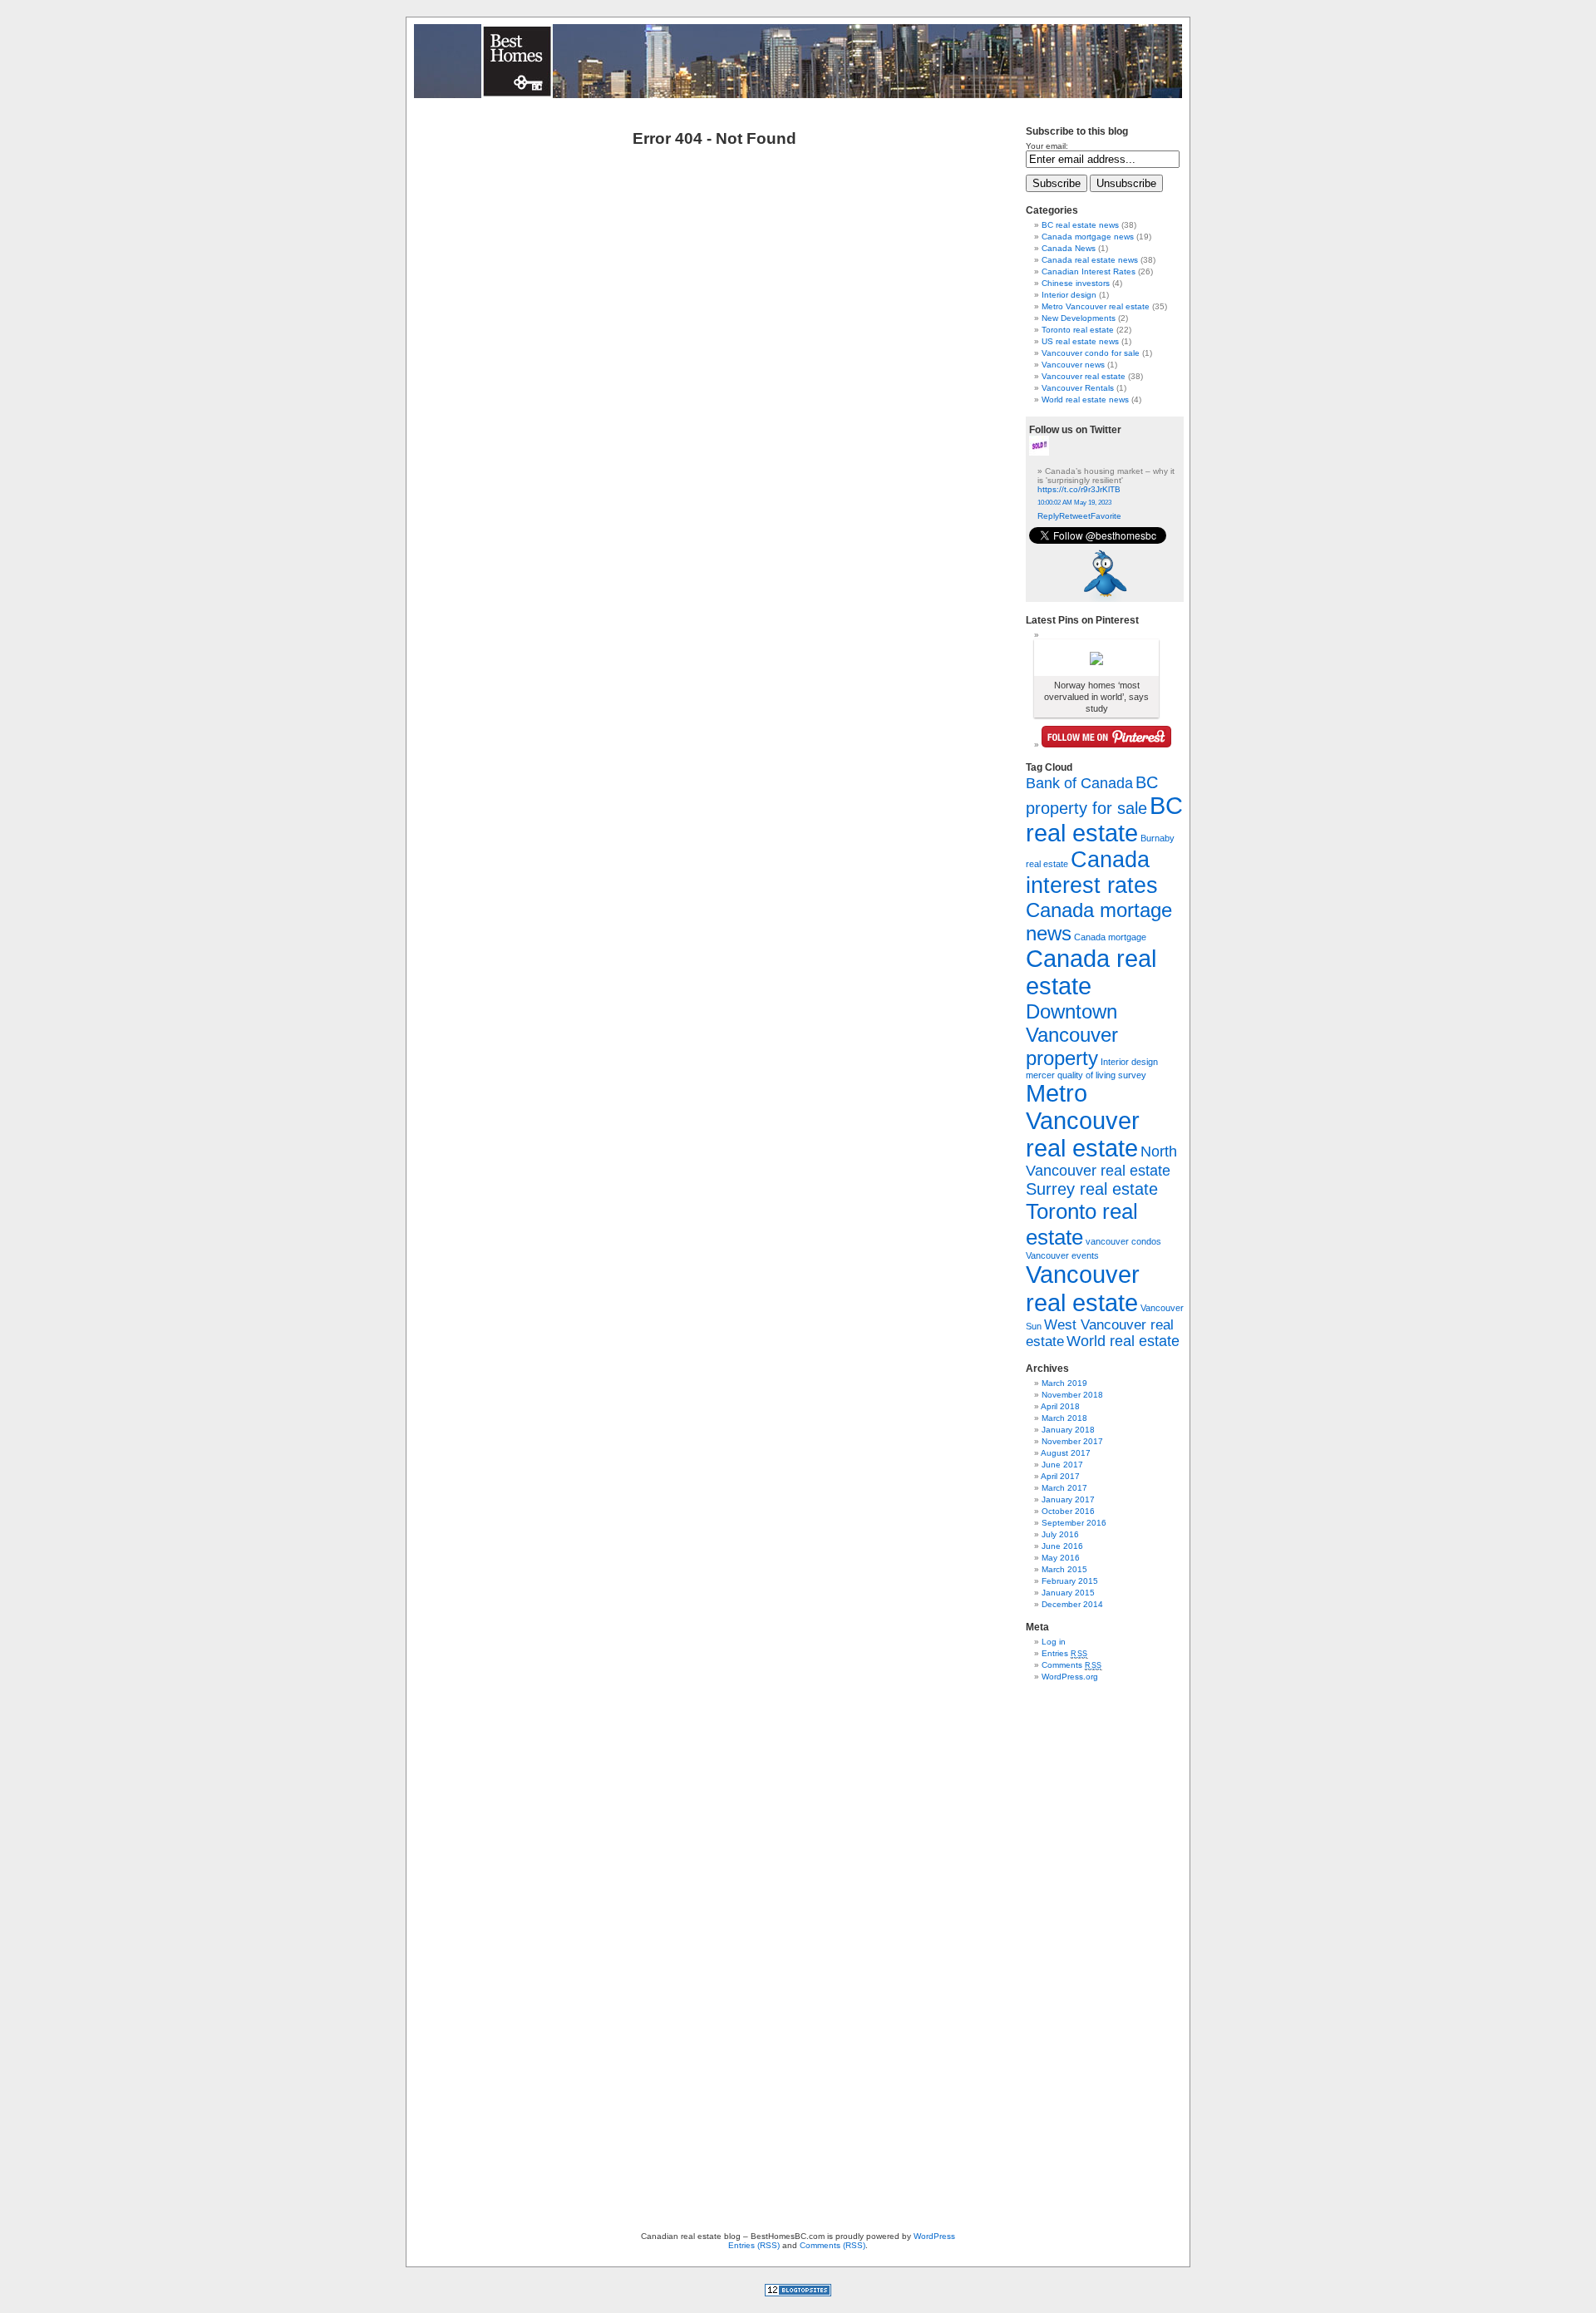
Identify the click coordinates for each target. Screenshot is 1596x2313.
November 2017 (1072, 1441)
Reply (1048, 516)
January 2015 (1068, 1593)
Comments (1072, 1665)
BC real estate (1104, 819)
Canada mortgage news (1088, 237)
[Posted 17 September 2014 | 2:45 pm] (1096, 658)
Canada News (1069, 248)
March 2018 (1064, 1418)
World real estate (1123, 1341)
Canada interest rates (1092, 873)
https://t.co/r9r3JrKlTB (1079, 489)
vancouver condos (1123, 1241)
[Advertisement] (1076, 1943)
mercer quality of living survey (1086, 1075)
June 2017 (1062, 1465)
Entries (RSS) (754, 2245)
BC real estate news (1080, 225)
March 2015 (1064, 1569)
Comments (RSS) (832, 2245)
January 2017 (1068, 1499)
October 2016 (1068, 1511)
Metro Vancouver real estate (1096, 306)
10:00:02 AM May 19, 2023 (1074, 503)
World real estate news (1085, 399)
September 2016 (1074, 1523)
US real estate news (1080, 341)
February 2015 (1070, 1581)
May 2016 (1061, 1558)
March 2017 (1064, 1488)
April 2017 (1060, 1476)
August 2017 (1066, 1453)
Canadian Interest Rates (1089, 271)
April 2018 (1060, 1406)
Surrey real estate (1092, 1189)
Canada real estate (1091, 972)
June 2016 (1062, 1546)
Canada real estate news (1090, 260)
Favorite (1106, 516)
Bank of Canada (1079, 783)
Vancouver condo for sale (1091, 353)
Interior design (1069, 295)
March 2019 (1064, 1383)
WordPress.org (1070, 1677)
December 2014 (1072, 1604)
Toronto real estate (1078, 330)
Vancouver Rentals (1078, 388)
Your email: (1047, 146)
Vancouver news (1073, 365)
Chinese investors (1076, 283)
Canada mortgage (1110, 937)
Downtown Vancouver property (1072, 1035)
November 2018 (1072, 1395)
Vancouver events (1062, 1255)
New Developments (1079, 318)
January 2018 (1068, 1430)
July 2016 (1060, 1534)
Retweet (1075, 516)
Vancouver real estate (1084, 376)
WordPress (934, 2236)
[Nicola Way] (1039, 453)
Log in (1054, 1642)
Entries (1065, 1653)
